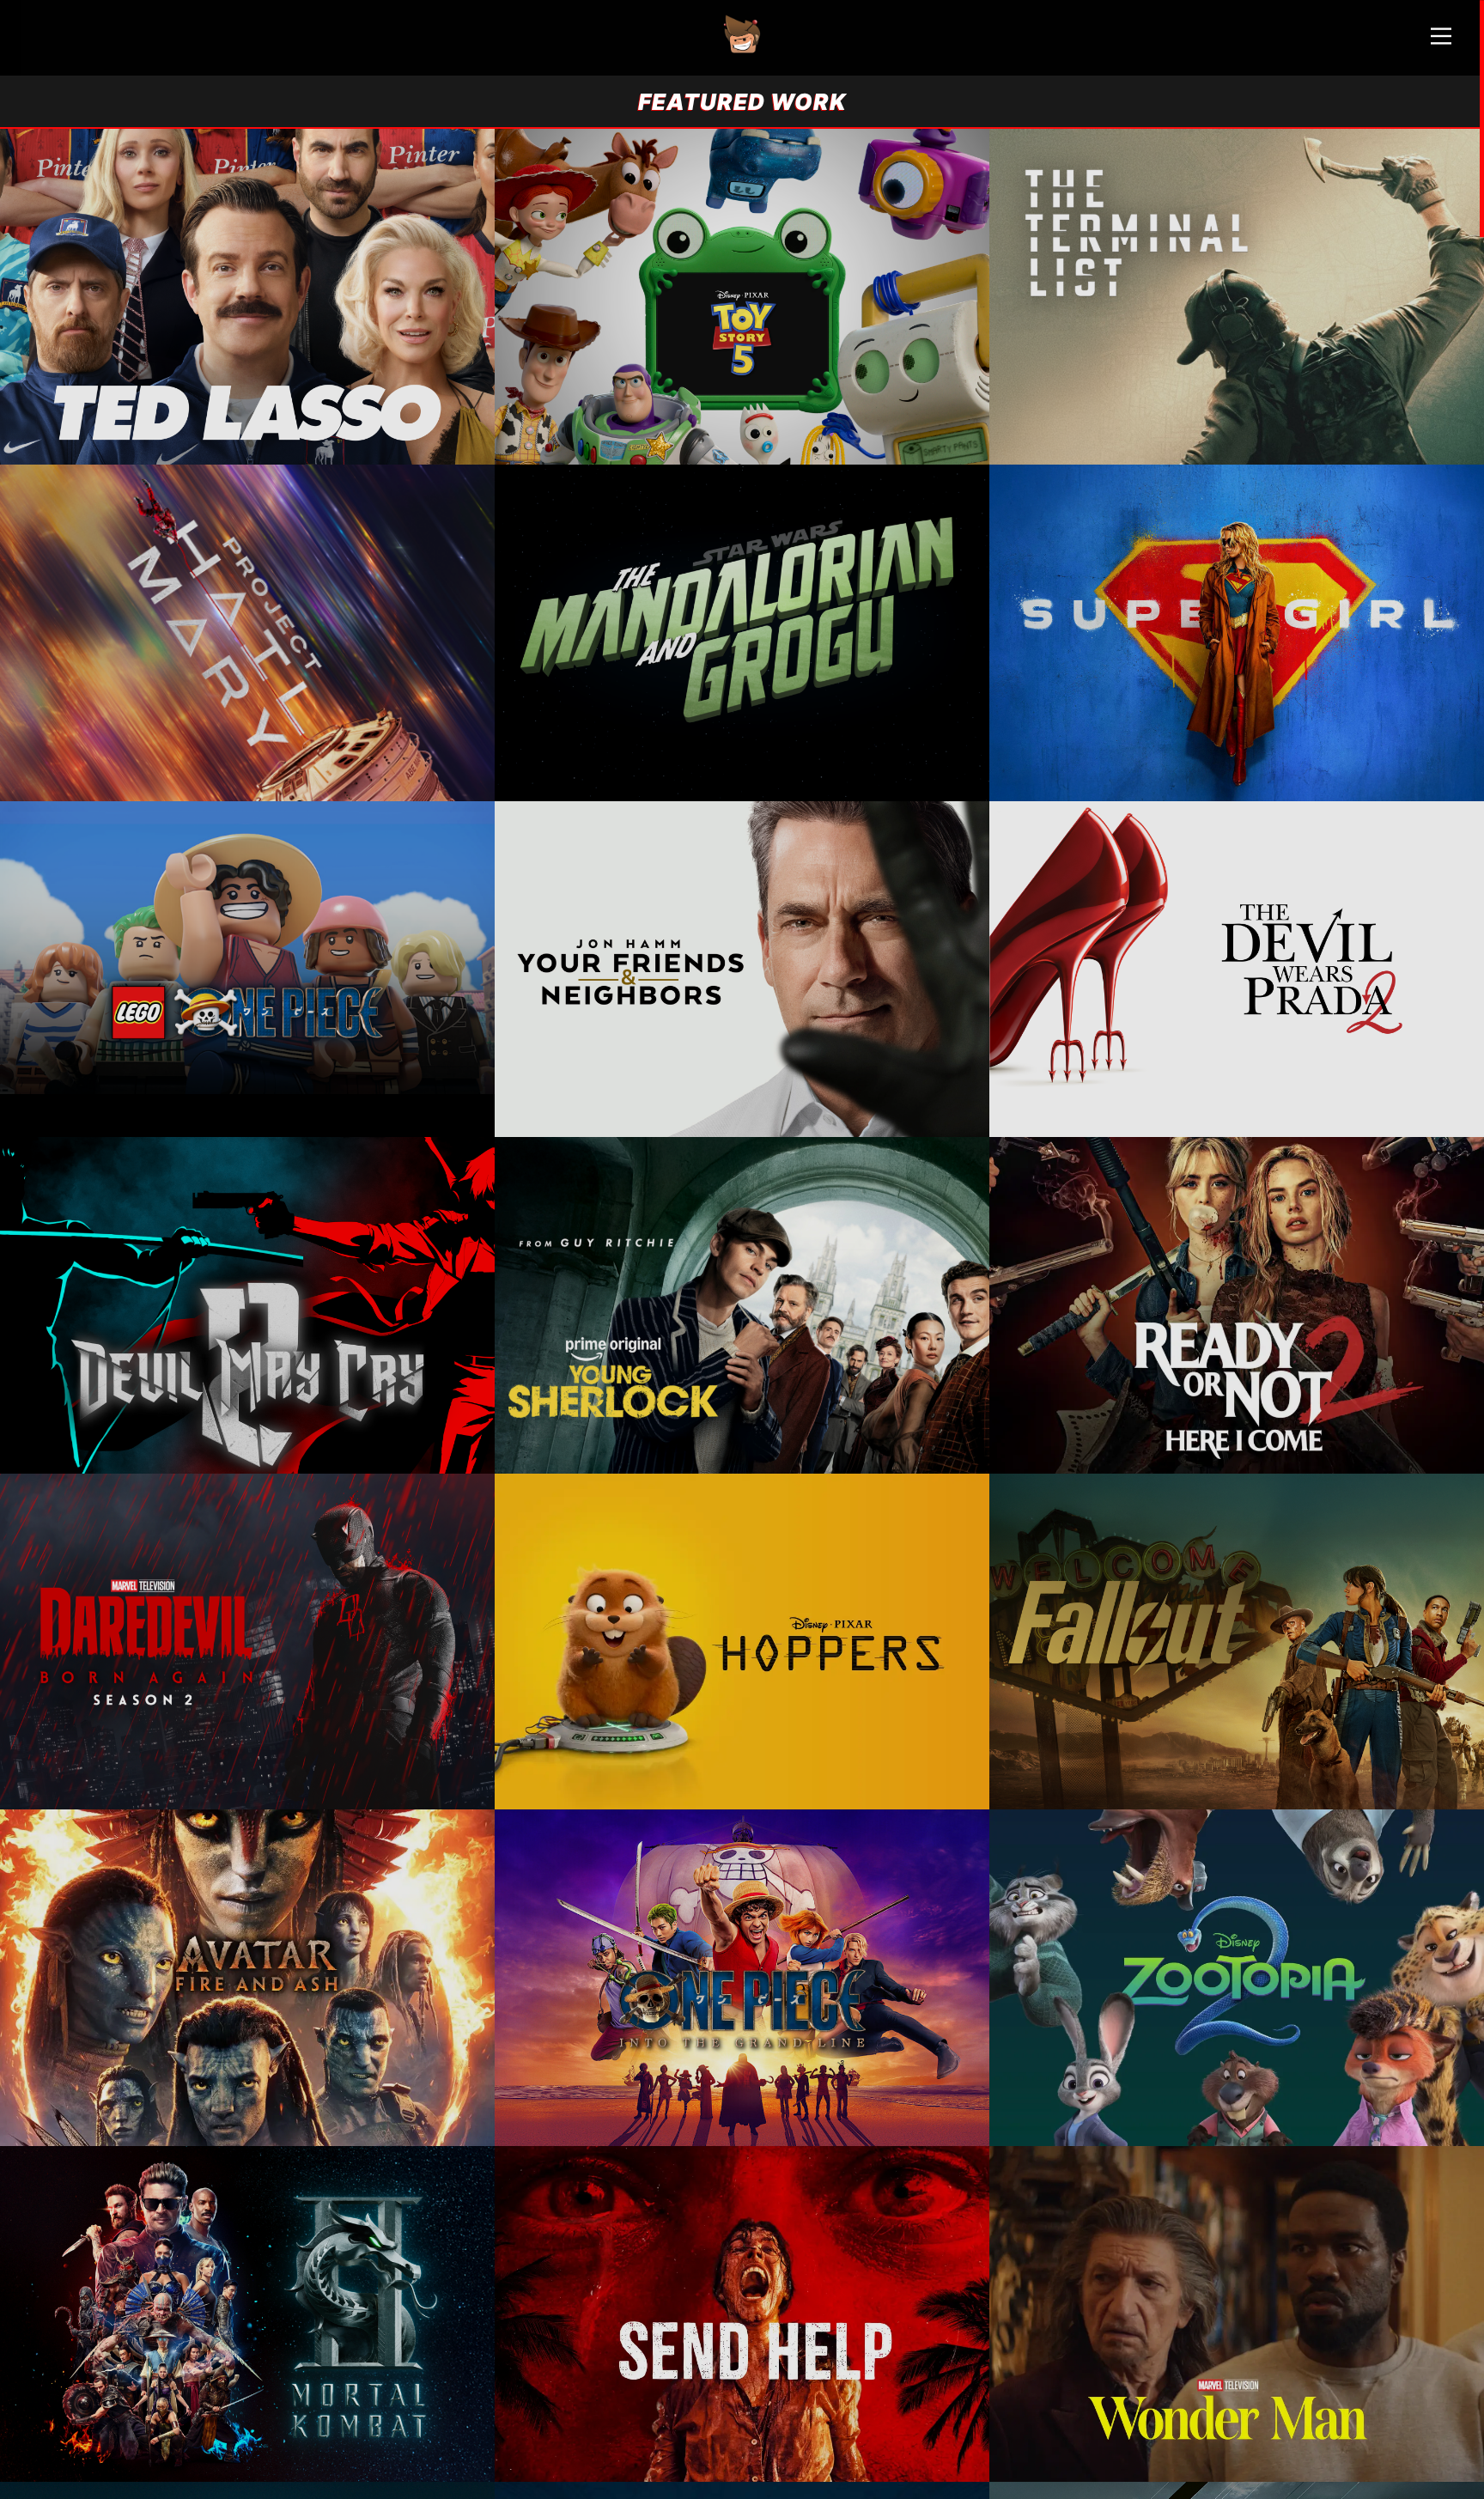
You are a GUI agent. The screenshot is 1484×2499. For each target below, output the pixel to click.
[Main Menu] (1441, 43)
